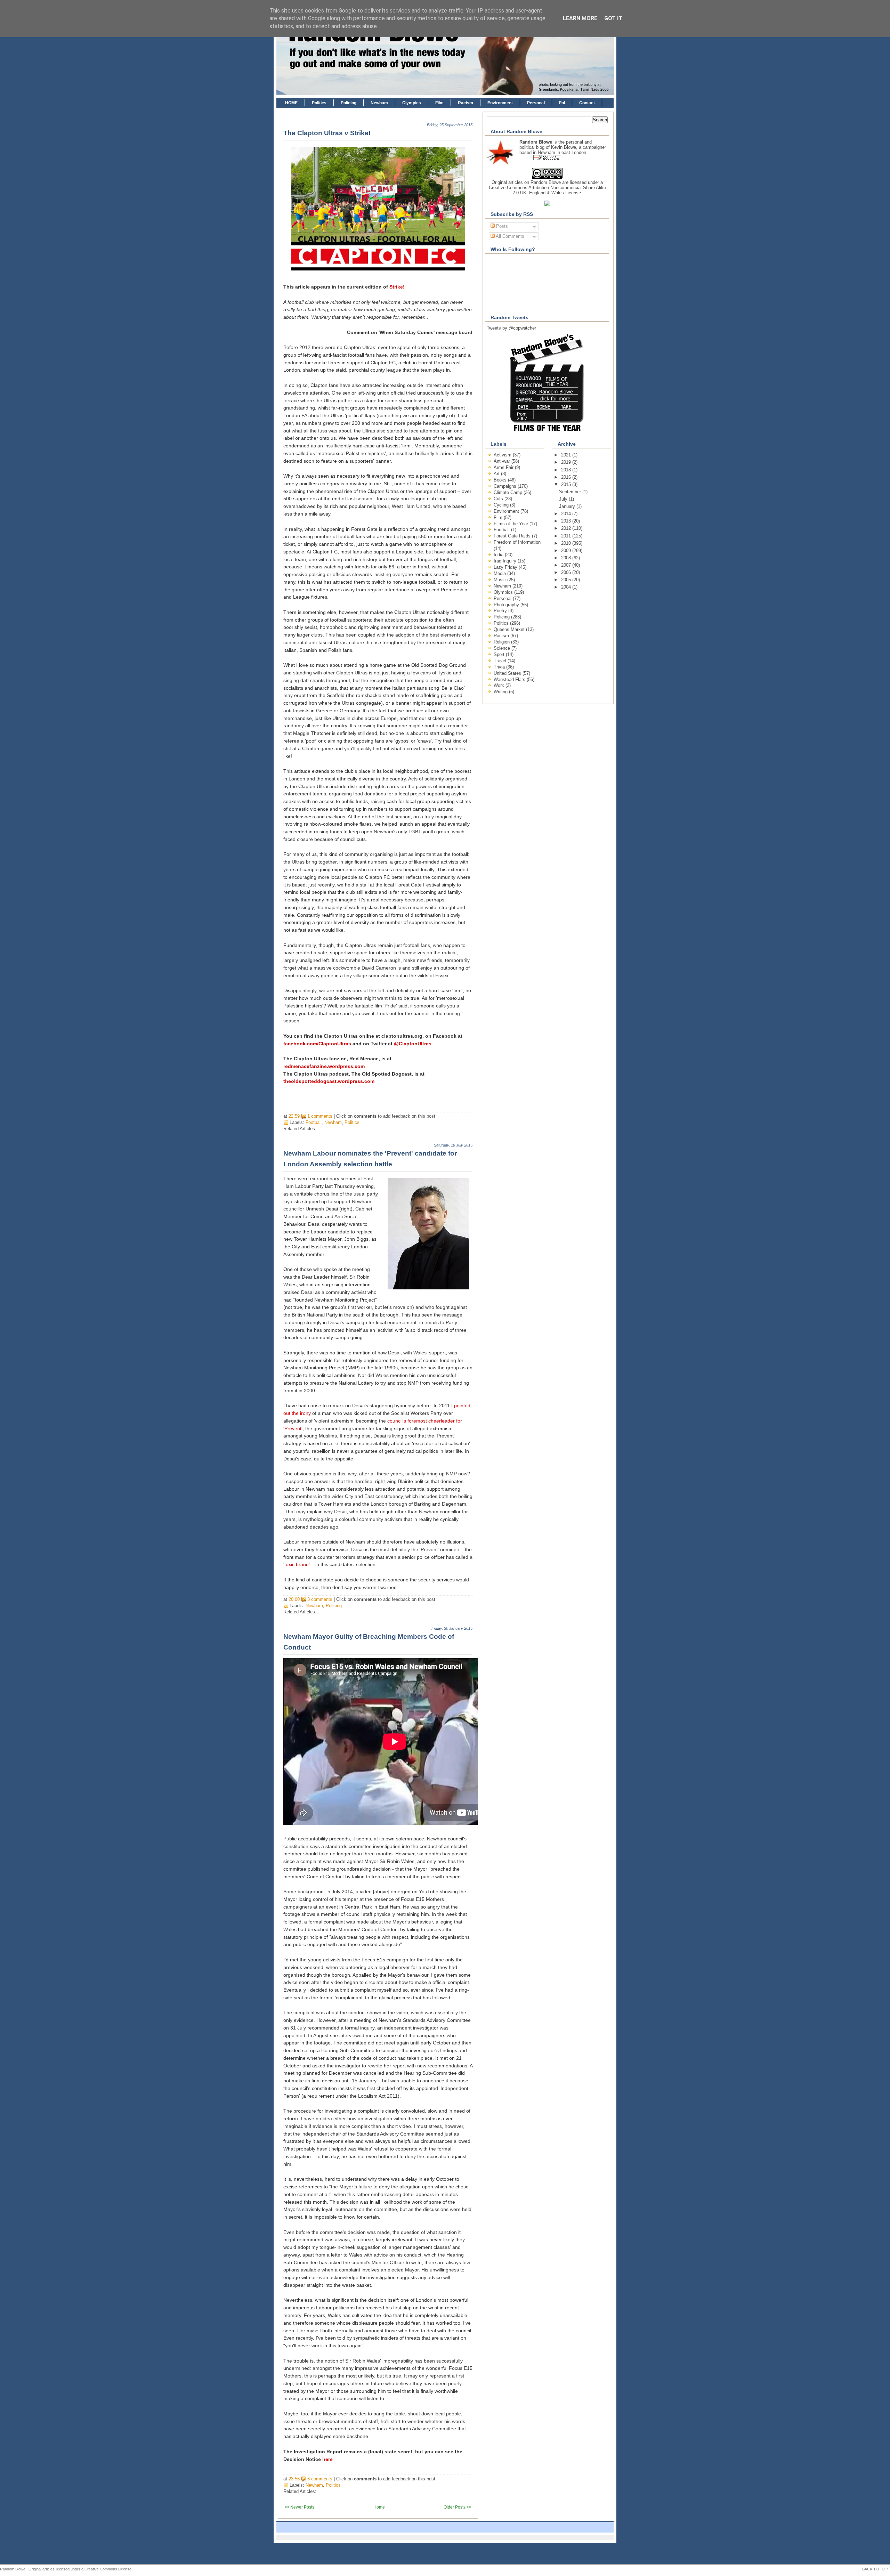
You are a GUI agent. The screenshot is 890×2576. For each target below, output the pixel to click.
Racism (466, 103)
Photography (507, 605)
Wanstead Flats (510, 679)
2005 (567, 580)
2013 (567, 521)
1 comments (320, 1116)
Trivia (500, 667)
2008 (567, 558)
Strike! (397, 287)
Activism (503, 455)
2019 (567, 462)
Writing (501, 692)
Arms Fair (504, 467)
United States (508, 673)
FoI (562, 103)
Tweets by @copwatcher (511, 328)
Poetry (501, 611)
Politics (319, 103)
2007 (567, 565)
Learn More (580, 18)
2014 (567, 514)
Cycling (502, 505)
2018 (567, 470)
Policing (349, 103)
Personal (536, 103)
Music (500, 580)
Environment (500, 103)
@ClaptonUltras (413, 1044)
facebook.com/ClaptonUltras (317, 1044)
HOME (291, 103)
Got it (613, 18)
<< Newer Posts (299, 2507)
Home (379, 2507)
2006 (567, 572)
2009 (567, 550)
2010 (567, 543)
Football (314, 1122)
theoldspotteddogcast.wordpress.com (329, 1081)
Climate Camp (509, 492)
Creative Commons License (108, 2569)
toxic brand (297, 1565)
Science (503, 648)
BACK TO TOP (875, 2569)
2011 (567, 536)
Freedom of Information (517, 542)
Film (439, 103)
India (499, 555)
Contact (587, 103)
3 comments (320, 1599)
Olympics (412, 103)
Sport (500, 654)
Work (500, 685)
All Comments (509, 236)
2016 (567, 477)
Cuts (499, 499)
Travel (501, 661)
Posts (501, 226)
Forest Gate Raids (513, 536)
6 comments (320, 2479)
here (327, 2459)
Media (500, 573)
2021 (567, 455)
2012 (567, 528)
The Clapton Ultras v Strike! (327, 133)
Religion (502, 642)
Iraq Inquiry (506, 561)
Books (501, 480)
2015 (567, 484)
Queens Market (510, 629)
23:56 (294, 2479)
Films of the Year (512, 524)
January (568, 506)
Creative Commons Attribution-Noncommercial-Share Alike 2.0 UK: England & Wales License (547, 190)
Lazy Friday (506, 567)
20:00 (294, 1599)
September (571, 492)
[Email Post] (437, 1116)
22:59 (294, 1116)
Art (497, 474)
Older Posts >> (458, 2507)
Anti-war (503, 461)
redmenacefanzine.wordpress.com (324, 1066)
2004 (567, 587)
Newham (379, 103)
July (564, 499)
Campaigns (506, 486)
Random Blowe (546, 182)
